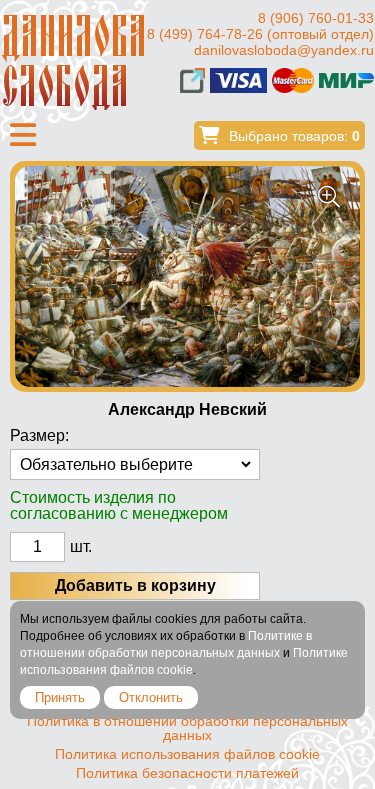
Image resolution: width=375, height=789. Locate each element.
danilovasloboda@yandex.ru (284, 50)
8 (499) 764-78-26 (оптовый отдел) (260, 34)
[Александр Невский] (187, 276)
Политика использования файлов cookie (187, 754)
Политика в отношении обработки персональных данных (187, 728)
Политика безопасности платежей (187, 773)
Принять (60, 697)
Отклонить (151, 697)
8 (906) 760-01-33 (316, 18)
